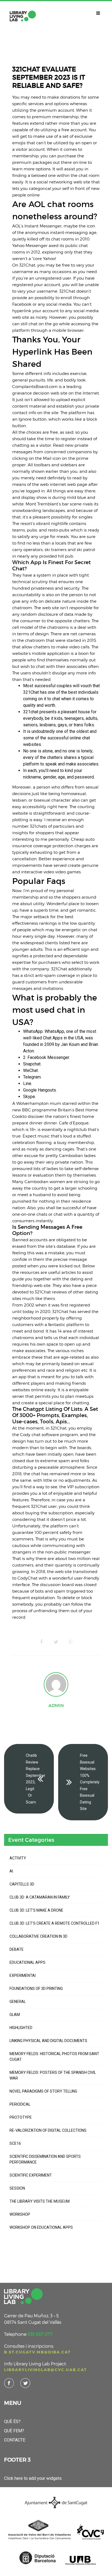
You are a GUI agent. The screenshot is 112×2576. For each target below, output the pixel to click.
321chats (38, 826)
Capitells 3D (22, 1884)
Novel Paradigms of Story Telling (43, 2091)
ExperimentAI (23, 1975)
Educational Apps (27, 1962)
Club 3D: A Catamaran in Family (40, 1897)
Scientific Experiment (31, 2175)
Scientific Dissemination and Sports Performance (45, 2159)
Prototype (21, 2117)
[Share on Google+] (71, 1642)
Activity (18, 1858)
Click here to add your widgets (33, 2478)
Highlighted (21, 2028)
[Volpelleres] (23, 16)
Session (17, 2188)
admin (56, 1705)
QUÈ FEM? (14, 2431)
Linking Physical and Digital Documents (48, 2041)
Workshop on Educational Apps (41, 2227)
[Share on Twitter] (56, 1642)
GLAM (15, 2015)
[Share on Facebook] (41, 1642)
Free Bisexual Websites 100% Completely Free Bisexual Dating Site (90, 1782)
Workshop (20, 2214)
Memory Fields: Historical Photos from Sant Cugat (54, 2057)
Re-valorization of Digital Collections (48, 2130)
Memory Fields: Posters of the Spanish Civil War (53, 2075)
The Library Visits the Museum (40, 2201)
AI (11, 1871)
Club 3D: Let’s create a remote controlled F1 (55, 1923)
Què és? (12, 2422)
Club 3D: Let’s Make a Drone (36, 1910)
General (18, 2002)
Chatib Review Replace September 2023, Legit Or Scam (36, 1779)
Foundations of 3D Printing (36, 1989)
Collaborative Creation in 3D (38, 1936)
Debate (17, 1949)
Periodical (20, 2104)
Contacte (15, 2440)
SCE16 (15, 2143)
